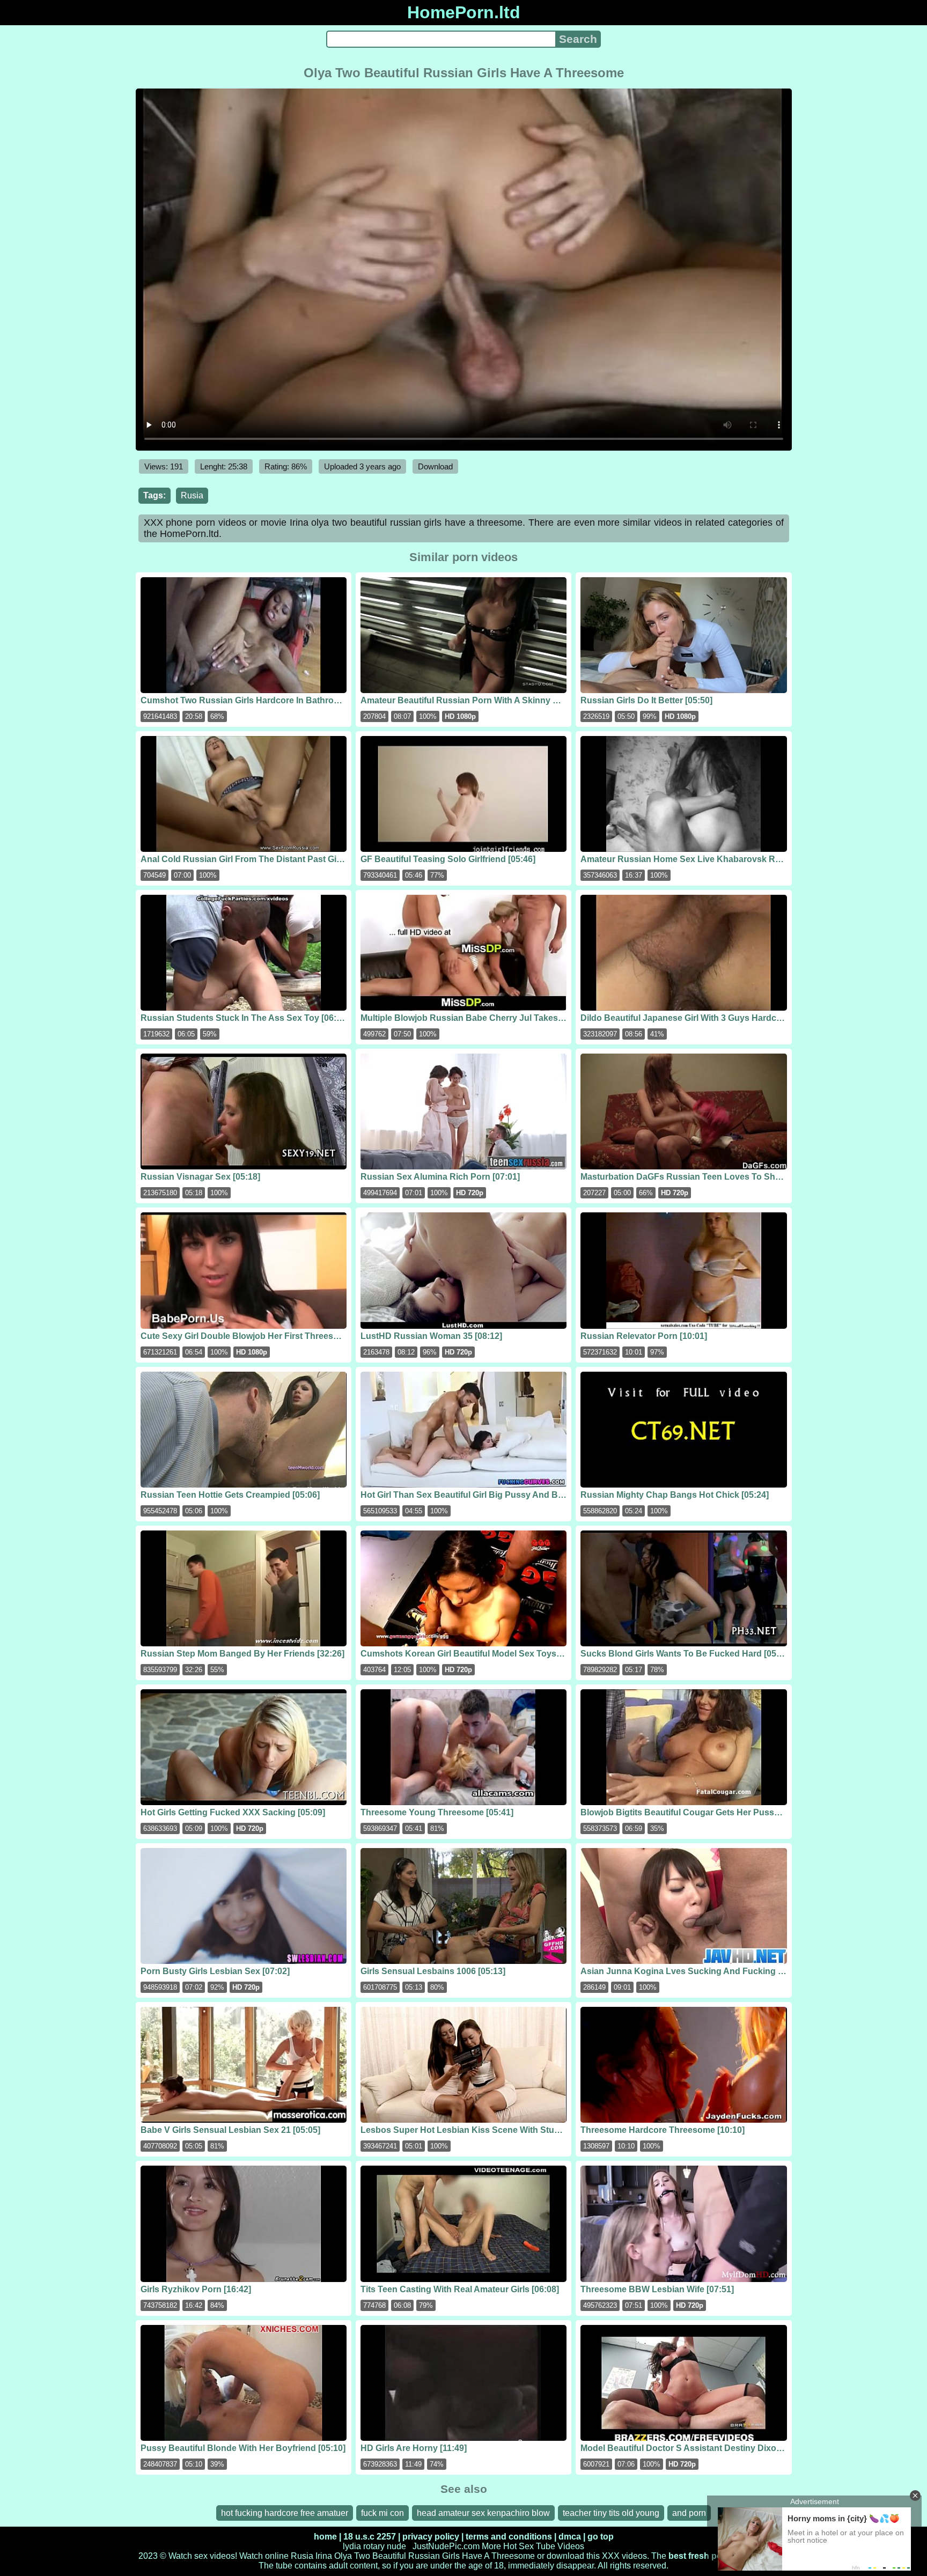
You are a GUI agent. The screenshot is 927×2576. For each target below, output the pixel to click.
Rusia (192, 495)
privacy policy (431, 2537)
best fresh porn (700, 2556)
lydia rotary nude (374, 2546)
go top (601, 2537)
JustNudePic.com (446, 2546)
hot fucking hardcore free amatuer (285, 2513)
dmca (570, 2537)
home (325, 2537)
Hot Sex (518, 2546)
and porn (689, 2513)
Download (435, 466)
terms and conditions (509, 2537)
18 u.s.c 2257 (370, 2537)
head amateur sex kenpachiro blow (483, 2513)
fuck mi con (382, 2513)
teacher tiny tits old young (611, 2513)
